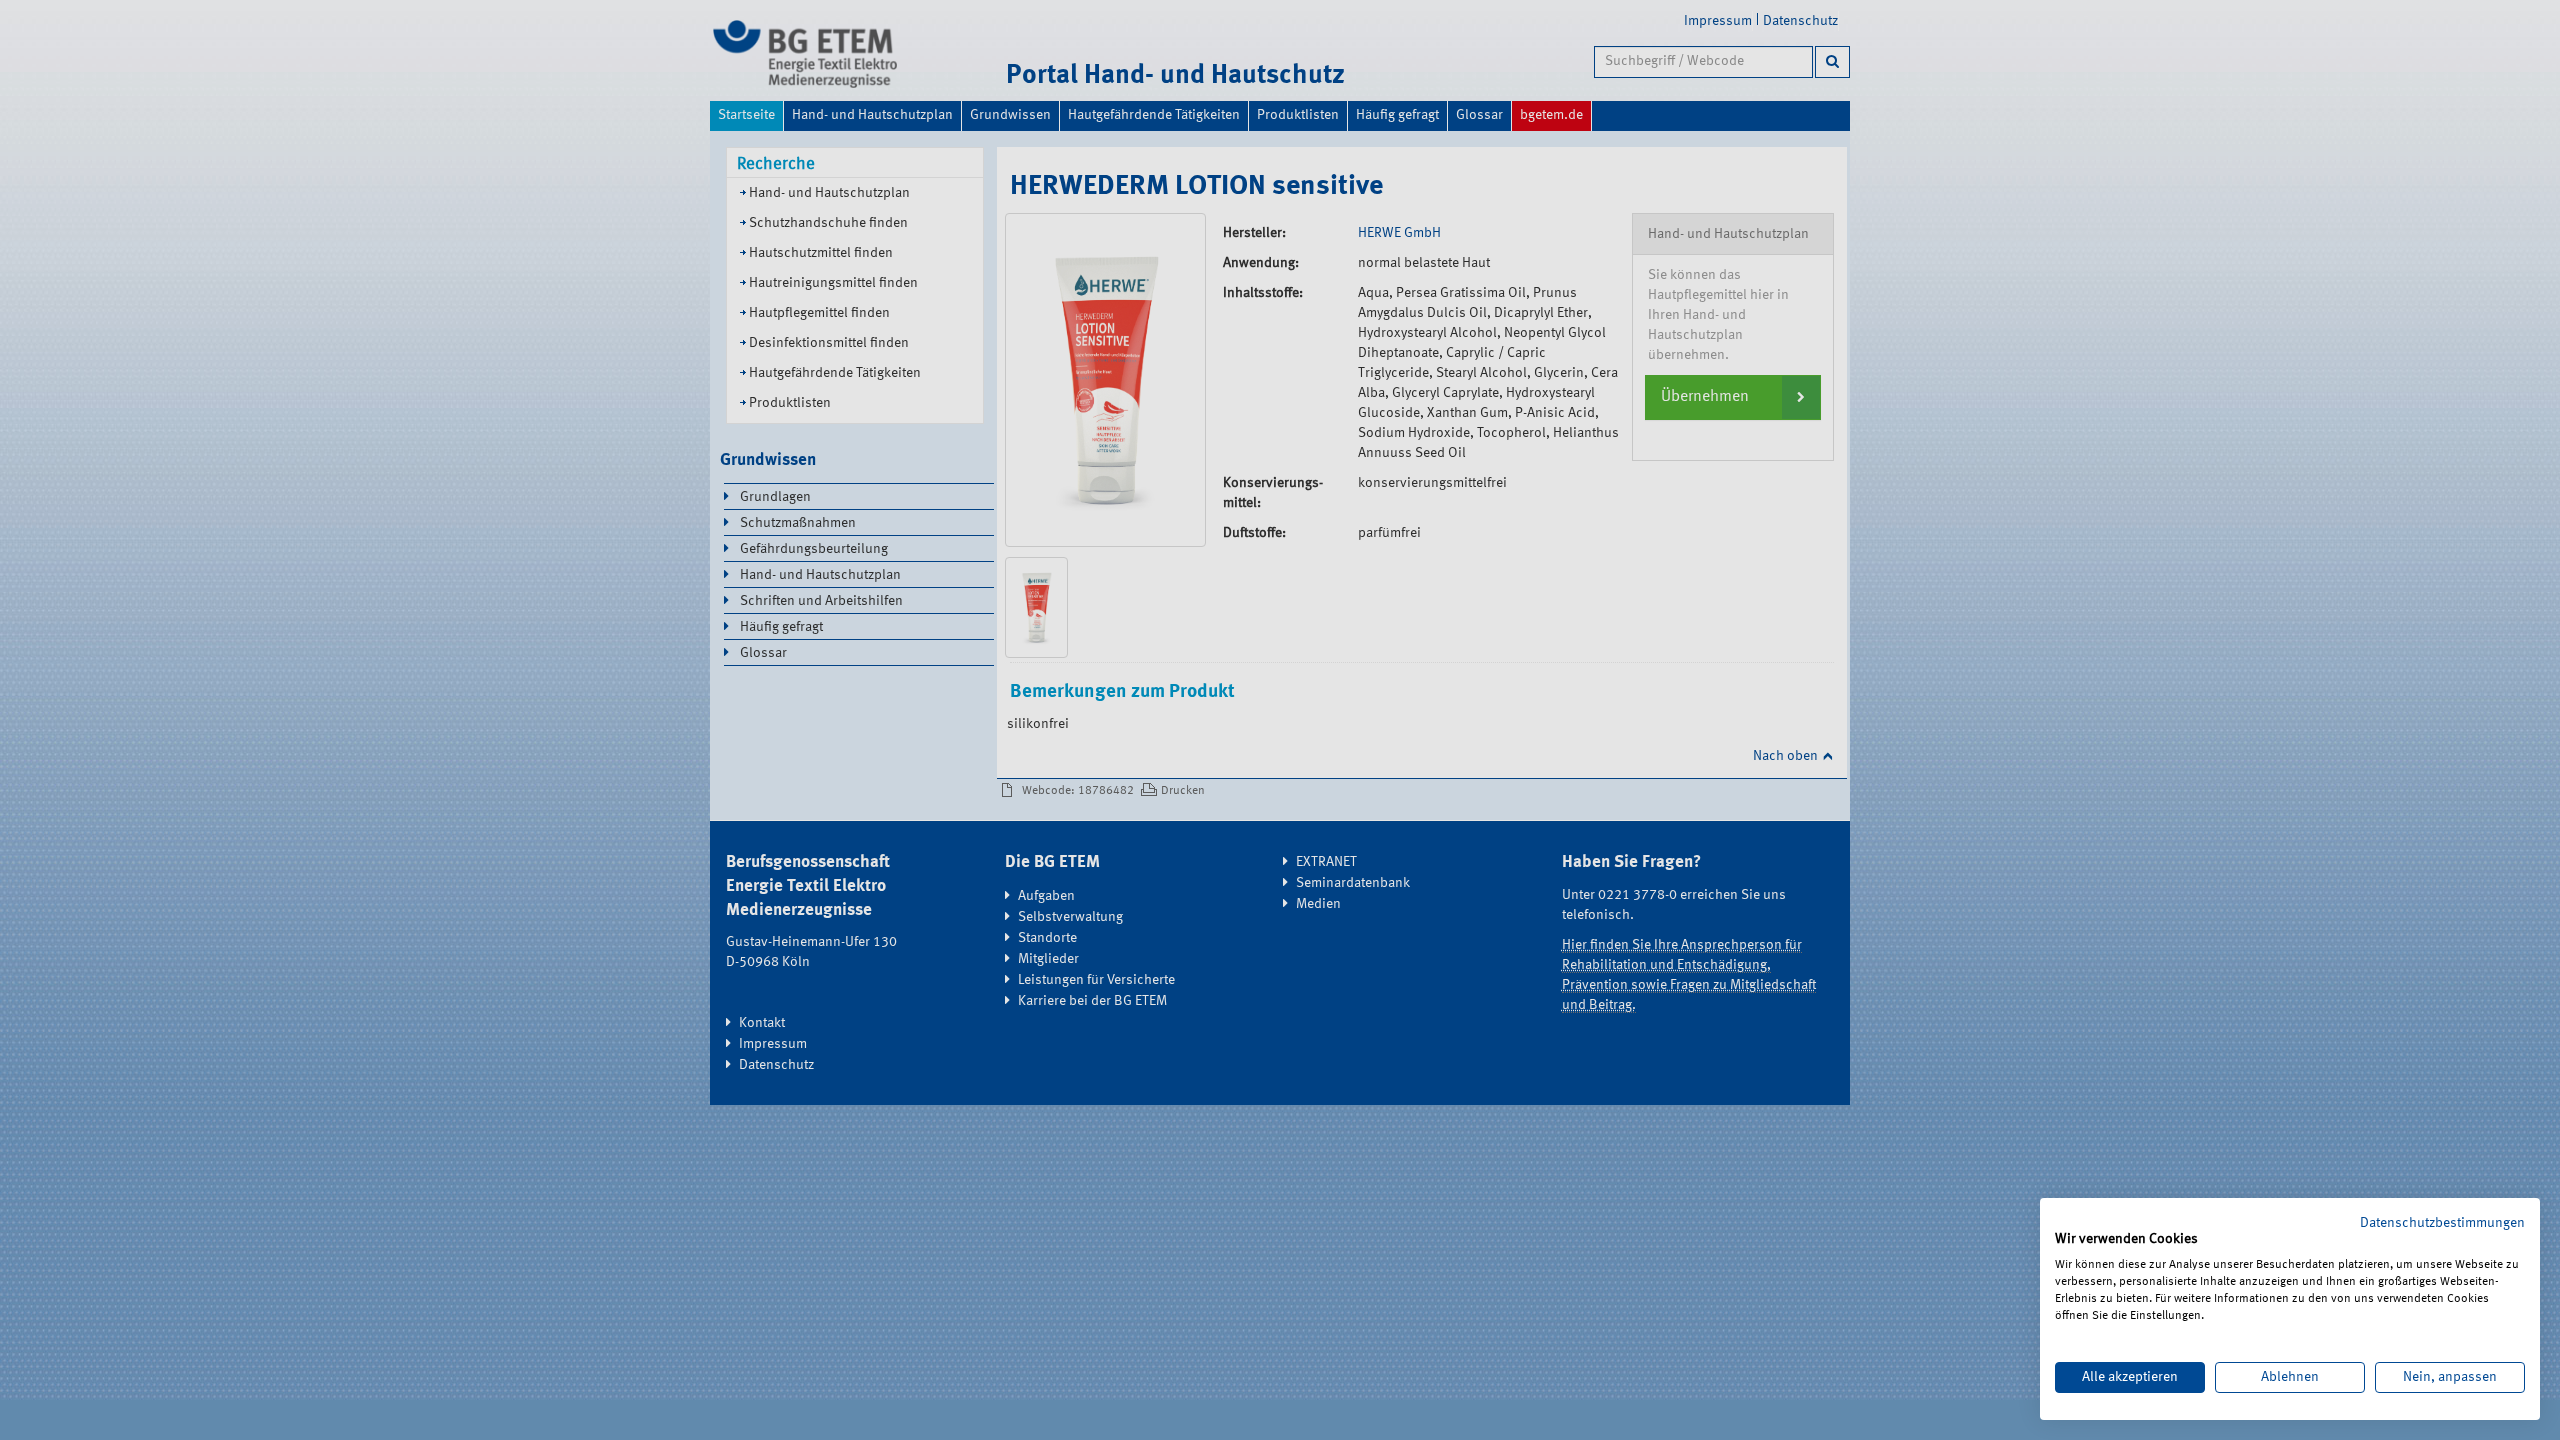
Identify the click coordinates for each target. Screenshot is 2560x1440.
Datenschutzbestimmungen (2442, 1223)
